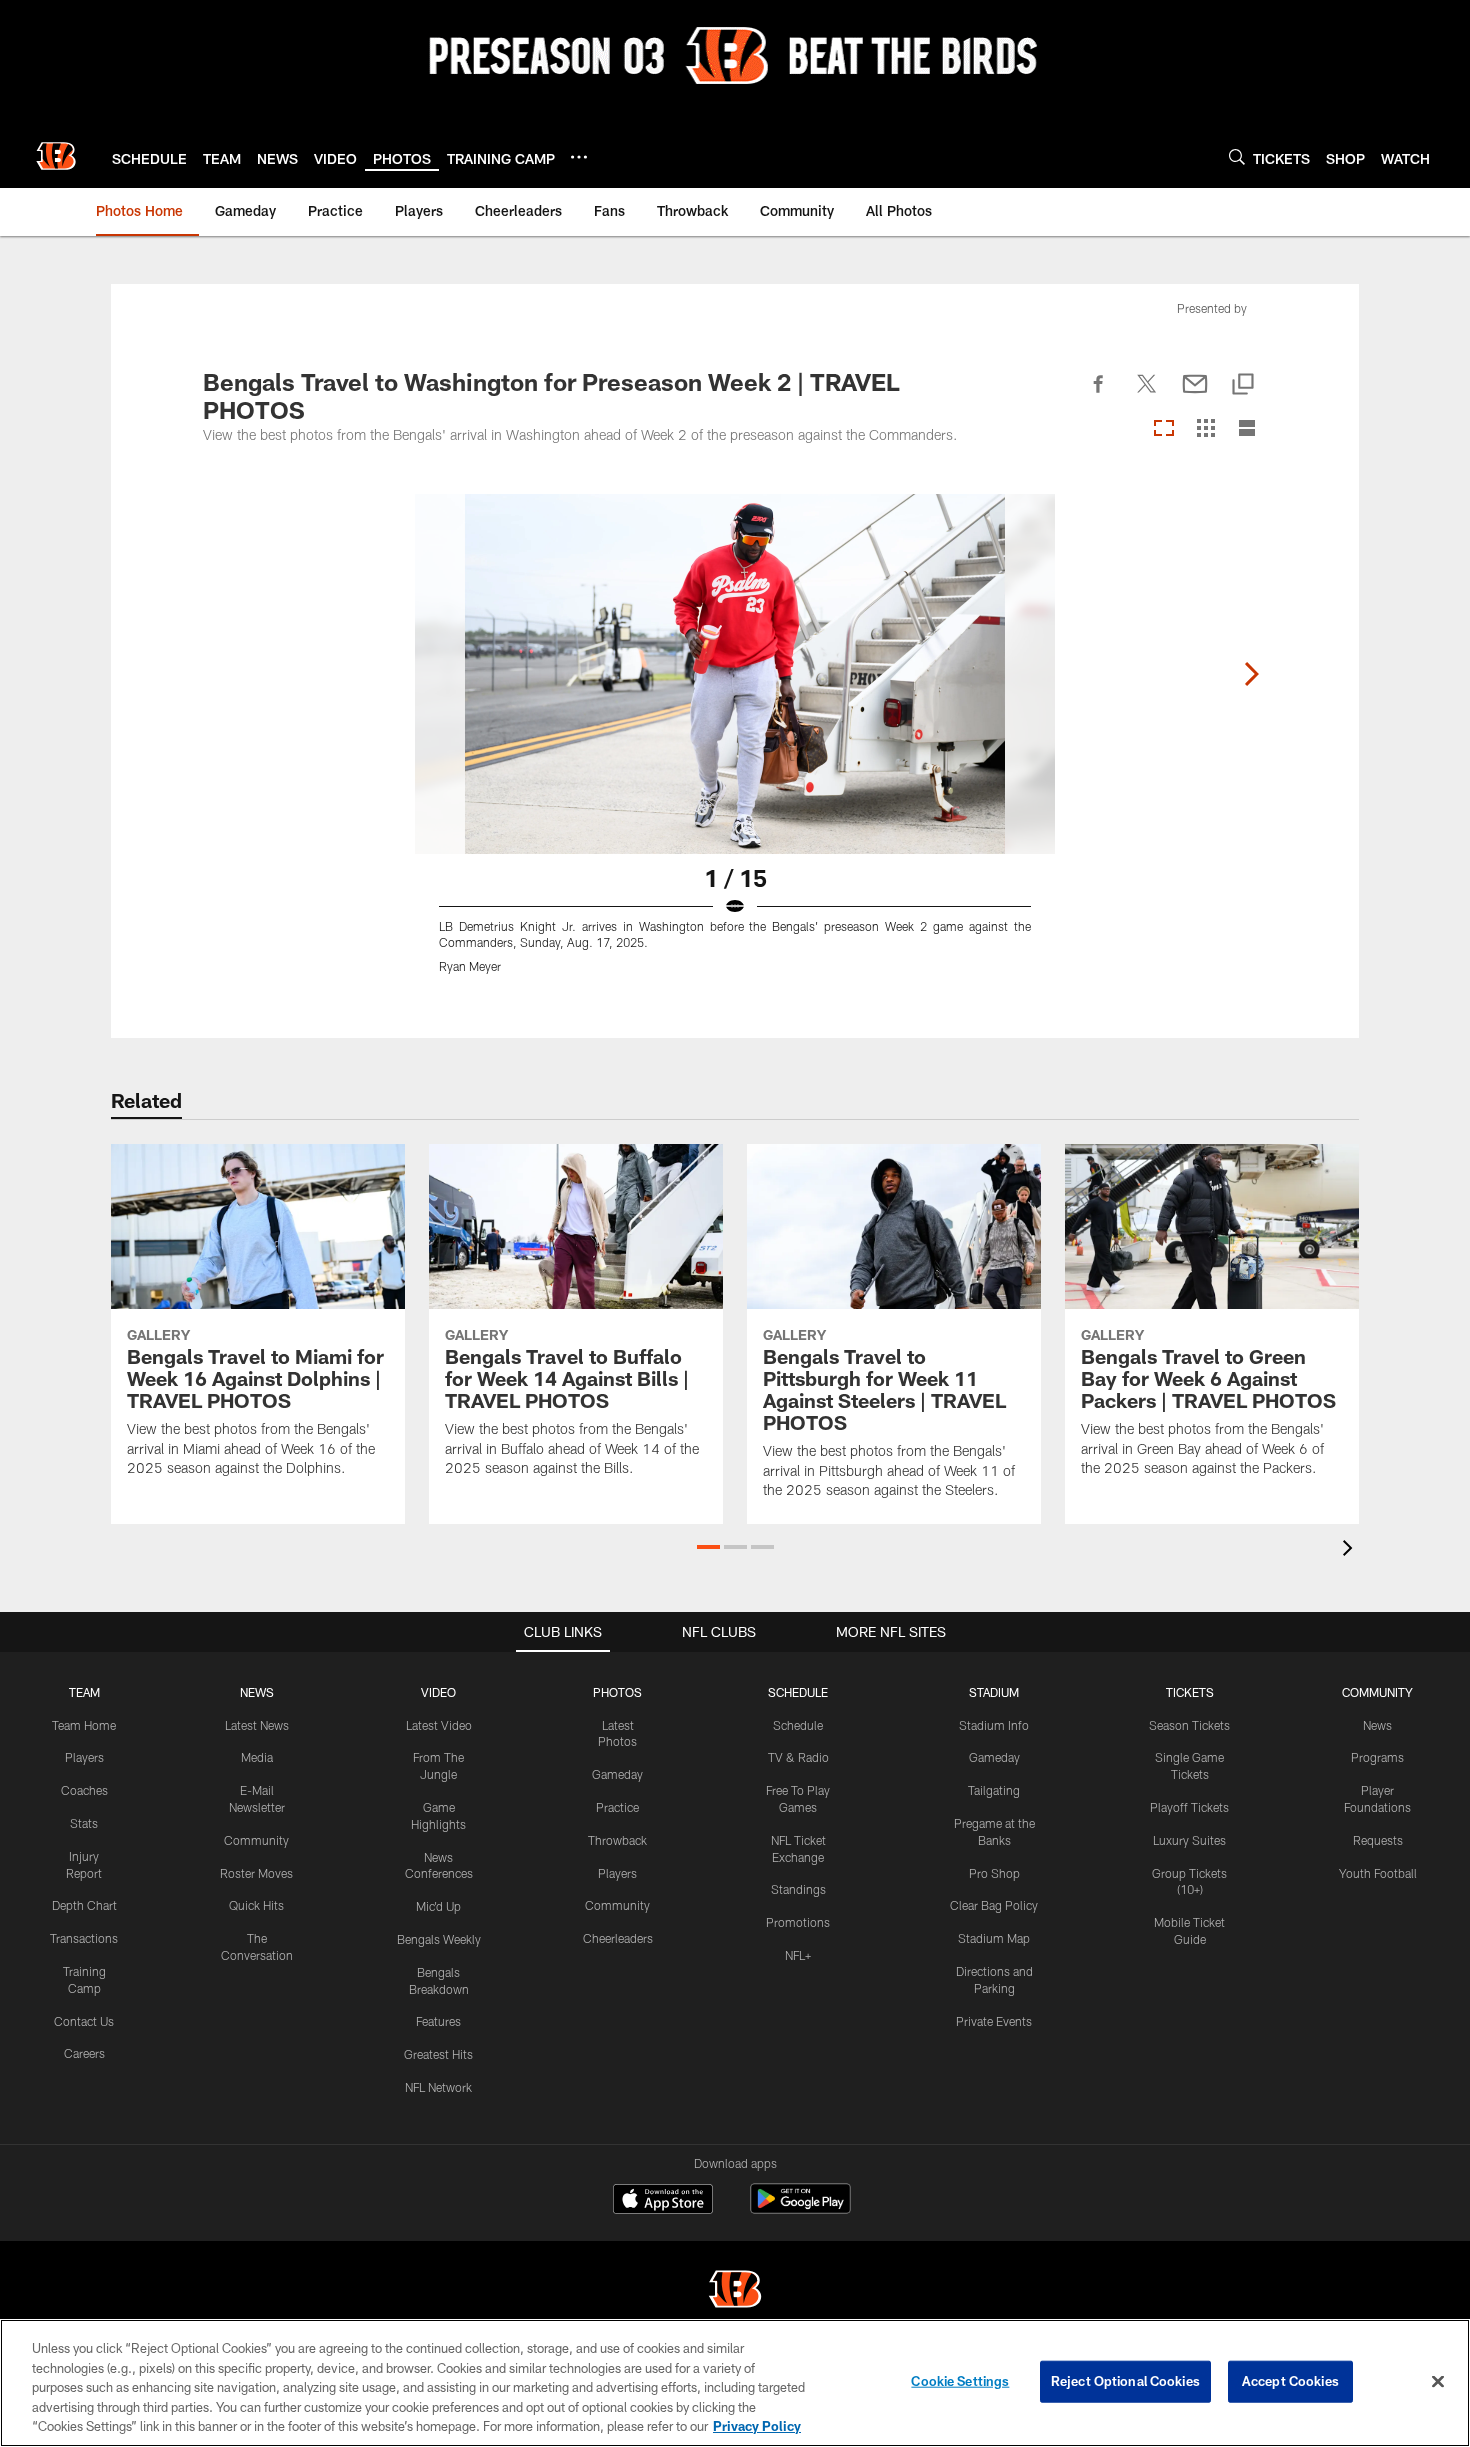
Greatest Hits (438, 2054)
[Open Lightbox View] (735, 746)
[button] (708, 1547)
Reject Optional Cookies (1125, 2381)
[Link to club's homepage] (56, 156)
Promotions (798, 1922)
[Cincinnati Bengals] (735, 2291)
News (1377, 1725)
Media (257, 1757)
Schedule (798, 1725)
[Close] (1438, 2382)
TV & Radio (798, 1757)
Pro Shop (994, 1873)
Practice (617, 1807)
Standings (798, 1889)
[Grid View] (1205, 429)
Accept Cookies (1290, 2381)
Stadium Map (994, 1938)
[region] (735, 2383)
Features (438, 2021)
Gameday (617, 1774)
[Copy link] (1243, 385)
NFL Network (438, 2087)
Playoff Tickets (1189, 1807)
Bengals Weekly (439, 1939)
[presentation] (1351, 1550)
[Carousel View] (1164, 429)
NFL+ (798, 1955)
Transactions (84, 1938)
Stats (84, 1823)
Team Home (84, 1725)
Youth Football (1378, 1873)
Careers (84, 2053)
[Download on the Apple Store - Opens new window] (663, 2201)
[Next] (1251, 674)
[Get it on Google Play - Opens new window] (800, 2208)
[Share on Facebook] (1099, 395)
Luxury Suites (1189, 1840)
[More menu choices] (579, 157)
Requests (1378, 1840)
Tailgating (994, 1790)
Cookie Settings (960, 2381)
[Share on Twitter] (1147, 395)
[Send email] (1195, 395)
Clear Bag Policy (994, 1905)
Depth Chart (84, 1905)
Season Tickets (1189, 1725)
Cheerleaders (618, 1938)
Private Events (994, 2021)
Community (256, 1840)
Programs (1377, 1757)
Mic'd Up (438, 1906)
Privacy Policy (757, 2426)
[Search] (1237, 156)
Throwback (617, 1840)
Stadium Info (994, 1725)
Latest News (257, 1725)
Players (84, 1757)
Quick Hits (256, 1905)
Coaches (84, 1790)
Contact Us (84, 2021)
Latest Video (439, 1725)
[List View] (1247, 429)
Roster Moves (256, 1873)
